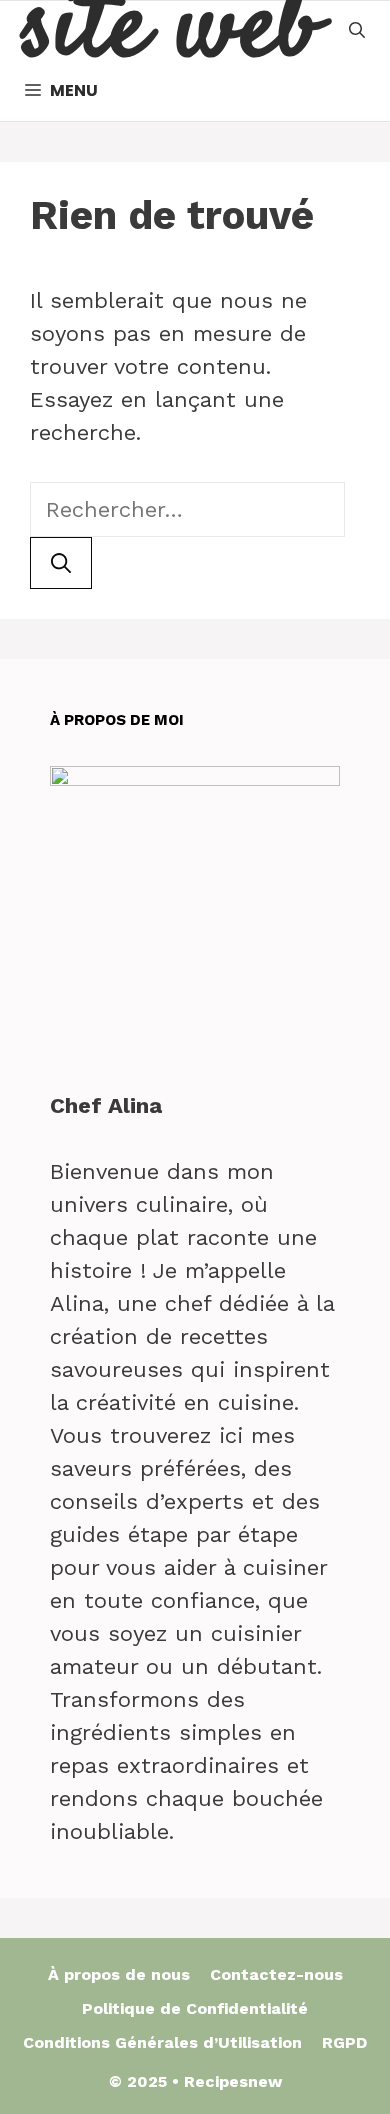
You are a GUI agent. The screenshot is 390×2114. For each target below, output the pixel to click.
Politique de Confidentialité (195, 2008)
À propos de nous (119, 1974)
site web (170, 31)
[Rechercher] (61, 563)
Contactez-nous (276, 1974)
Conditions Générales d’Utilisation (162, 2042)
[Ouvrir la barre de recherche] (357, 31)
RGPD (344, 2042)
